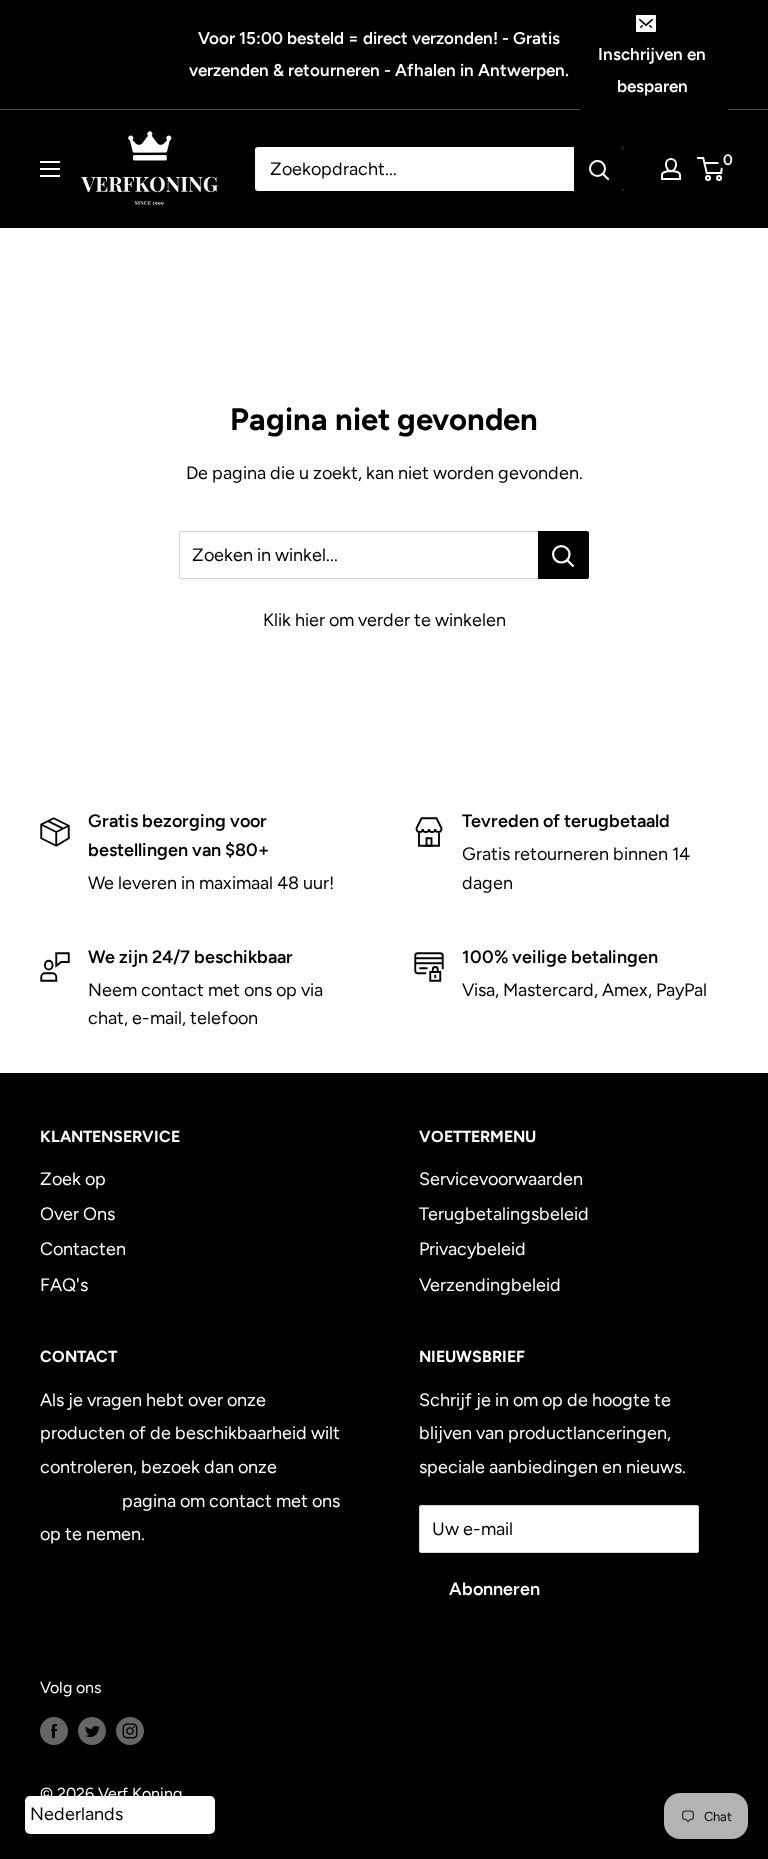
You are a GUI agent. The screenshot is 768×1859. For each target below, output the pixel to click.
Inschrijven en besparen (652, 70)
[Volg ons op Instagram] (130, 1730)
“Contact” (79, 1501)
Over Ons (77, 1214)
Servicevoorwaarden (501, 1179)
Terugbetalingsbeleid (504, 1214)
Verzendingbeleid (490, 1285)
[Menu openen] (50, 169)
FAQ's (64, 1285)
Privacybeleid (472, 1249)
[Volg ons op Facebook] (54, 1730)
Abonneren (494, 1589)
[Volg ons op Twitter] (92, 1730)
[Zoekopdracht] (599, 169)
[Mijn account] (671, 169)
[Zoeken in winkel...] (563, 555)
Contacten (83, 1249)
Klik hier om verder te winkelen (384, 620)
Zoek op (73, 1179)
